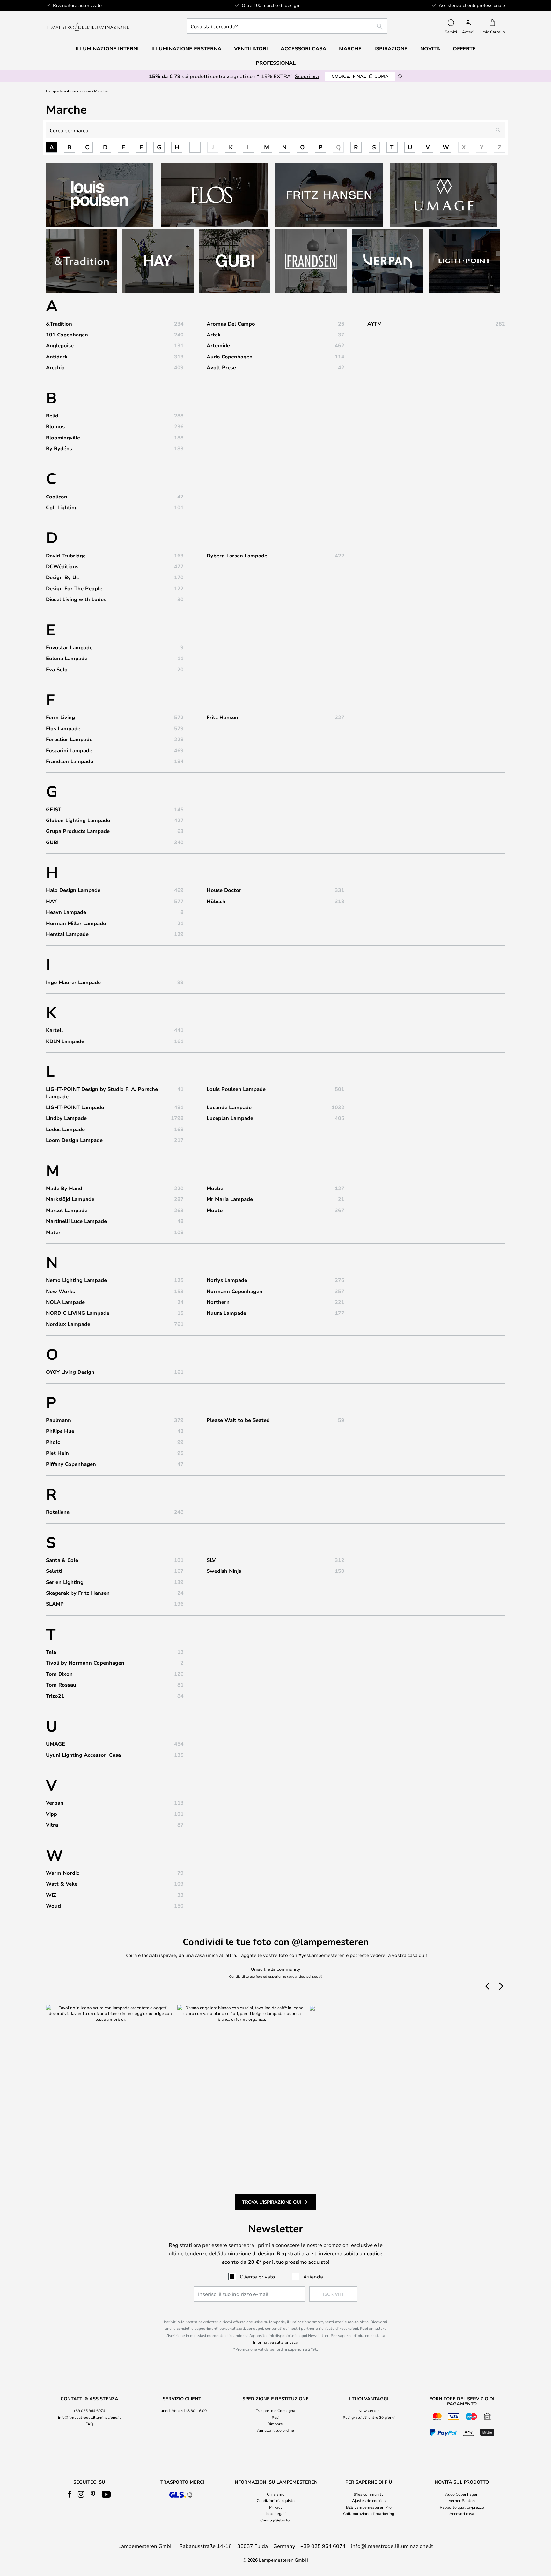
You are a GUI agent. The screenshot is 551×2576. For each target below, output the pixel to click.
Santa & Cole (62, 1560)
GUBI (52, 842)
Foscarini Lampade (69, 750)
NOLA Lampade (65, 1302)
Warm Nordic (62, 1873)
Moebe (215, 1188)
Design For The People (74, 588)
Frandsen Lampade (70, 761)
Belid (52, 416)
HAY (51, 901)
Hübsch (216, 901)
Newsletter (369, 2410)
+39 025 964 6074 (89, 2410)
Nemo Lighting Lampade (76, 1280)
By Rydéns (59, 448)
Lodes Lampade (65, 1129)
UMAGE (55, 1744)
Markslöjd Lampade (70, 1199)
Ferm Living (60, 717)
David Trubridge (66, 556)
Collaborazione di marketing (369, 2513)
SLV (211, 1560)
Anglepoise (60, 345)
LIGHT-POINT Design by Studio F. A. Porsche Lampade (102, 1093)
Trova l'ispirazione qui (272, 2202)
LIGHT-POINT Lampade (75, 1107)
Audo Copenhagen (230, 357)
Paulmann (59, 1420)
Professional (276, 63)
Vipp (51, 1814)
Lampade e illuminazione (69, 91)
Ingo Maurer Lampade (73, 982)
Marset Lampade (67, 1210)
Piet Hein (57, 1453)
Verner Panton (462, 2500)
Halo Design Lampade (73, 890)
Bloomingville (63, 438)
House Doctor (224, 890)
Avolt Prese (221, 367)
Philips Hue (60, 1431)
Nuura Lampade (226, 1313)
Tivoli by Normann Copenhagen (85, 1663)
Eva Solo (57, 669)
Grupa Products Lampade (78, 831)
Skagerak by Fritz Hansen (78, 1593)
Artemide (218, 345)
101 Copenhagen (67, 335)
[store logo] (87, 26)
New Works (60, 1291)
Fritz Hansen (222, 717)
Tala (51, 1652)
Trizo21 (55, 1696)
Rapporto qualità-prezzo (462, 2507)
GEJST (54, 809)
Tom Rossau (61, 1685)
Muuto (215, 1210)
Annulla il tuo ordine (275, 2430)
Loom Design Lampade (74, 1140)
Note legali (276, 2513)
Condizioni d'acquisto (276, 2500)
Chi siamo (276, 2494)
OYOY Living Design (70, 1372)
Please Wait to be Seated (238, 1420)
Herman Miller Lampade (76, 923)
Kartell (54, 1030)
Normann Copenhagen (235, 1291)
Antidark (57, 357)
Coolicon (57, 497)
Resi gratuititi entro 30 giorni (369, 2417)
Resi (275, 2417)
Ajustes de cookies (369, 2500)
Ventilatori (251, 48)
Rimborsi (275, 2424)
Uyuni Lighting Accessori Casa (83, 1755)
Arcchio (55, 367)
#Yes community (369, 2494)
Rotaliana (58, 1512)
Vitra (52, 1825)
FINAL (360, 76)
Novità (430, 48)
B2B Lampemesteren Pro (369, 2507)
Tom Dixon (59, 1674)
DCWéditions (62, 566)
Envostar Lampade (69, 647)
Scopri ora (307, 76)
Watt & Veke (62, 1884)
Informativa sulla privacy (275, 2342)
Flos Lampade (63, 728)
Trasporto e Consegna (275, 2410)
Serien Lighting (65, 1582)
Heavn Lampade (66, 912)
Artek (214, 335)
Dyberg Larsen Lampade (237, 556)
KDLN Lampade (65, 1041)
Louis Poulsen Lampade (236, 1089)
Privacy (276, 2507)
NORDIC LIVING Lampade (78, 1313)
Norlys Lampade (227, 1280)
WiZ (51, 1895)
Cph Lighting (62, 507)
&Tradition (59, 324)
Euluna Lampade (67, 658)
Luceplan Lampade (230, 1118)
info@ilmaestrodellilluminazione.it (89, 2417)
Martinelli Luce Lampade (76, 1221)
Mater (53, 1232)
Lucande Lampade (229, 1107)
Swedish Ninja (224, 1571)
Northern (218, 1302)
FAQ (89, 2424)
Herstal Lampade (67, 934)
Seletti (54, 1571)
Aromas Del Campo (231, 324)
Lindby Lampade (66, 1118)
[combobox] (287, 26)
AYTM (375, 324)
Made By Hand (64, 1188)
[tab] (89, 2417)
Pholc (53, 1442)
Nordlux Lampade (68, 1324)
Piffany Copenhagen (71, 1464)
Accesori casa (462, 2513)
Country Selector (276, 2520)
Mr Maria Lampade (230, 1199)
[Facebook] (70, 2494)
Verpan (55, 1803)
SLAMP (55, 1604)
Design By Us (62, 577)
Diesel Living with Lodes (76, 599)
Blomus (55, 426)
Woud (53, 1906)
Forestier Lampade (69, 739)
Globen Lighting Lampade (78, 820)
